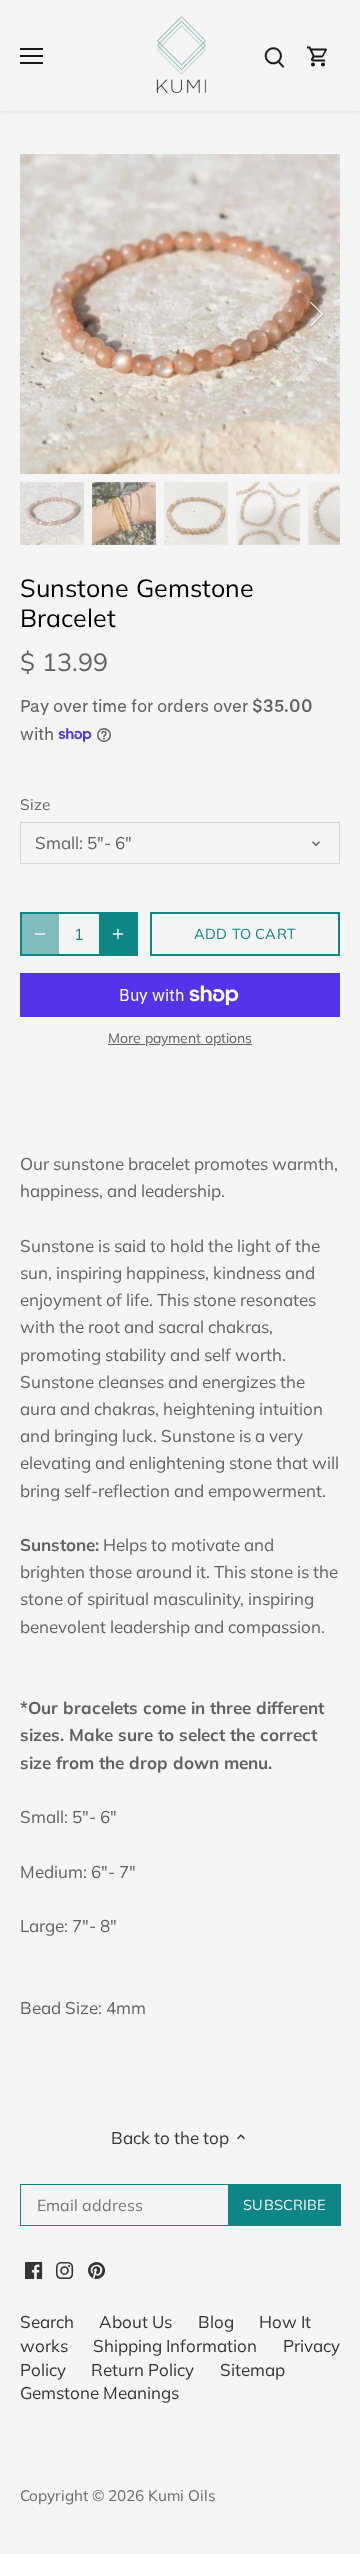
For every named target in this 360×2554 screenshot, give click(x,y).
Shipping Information (175, 2345)
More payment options (180, 1038)
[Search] (274, 55)
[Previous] (45, 314)
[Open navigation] (31, 56)
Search (47, 2321)
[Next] (315, 314)
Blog (216, 2321)
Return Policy (142, 2369)
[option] (180, 314)
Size (35, 805)
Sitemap (252, 2369)
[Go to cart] (318, 55)
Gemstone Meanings (99, 2392)
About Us (135, 2321)
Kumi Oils (182, 2495)
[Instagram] (64, 2269)
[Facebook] (33, 2269)
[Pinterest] (96, 2269)
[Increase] (118, 934)
